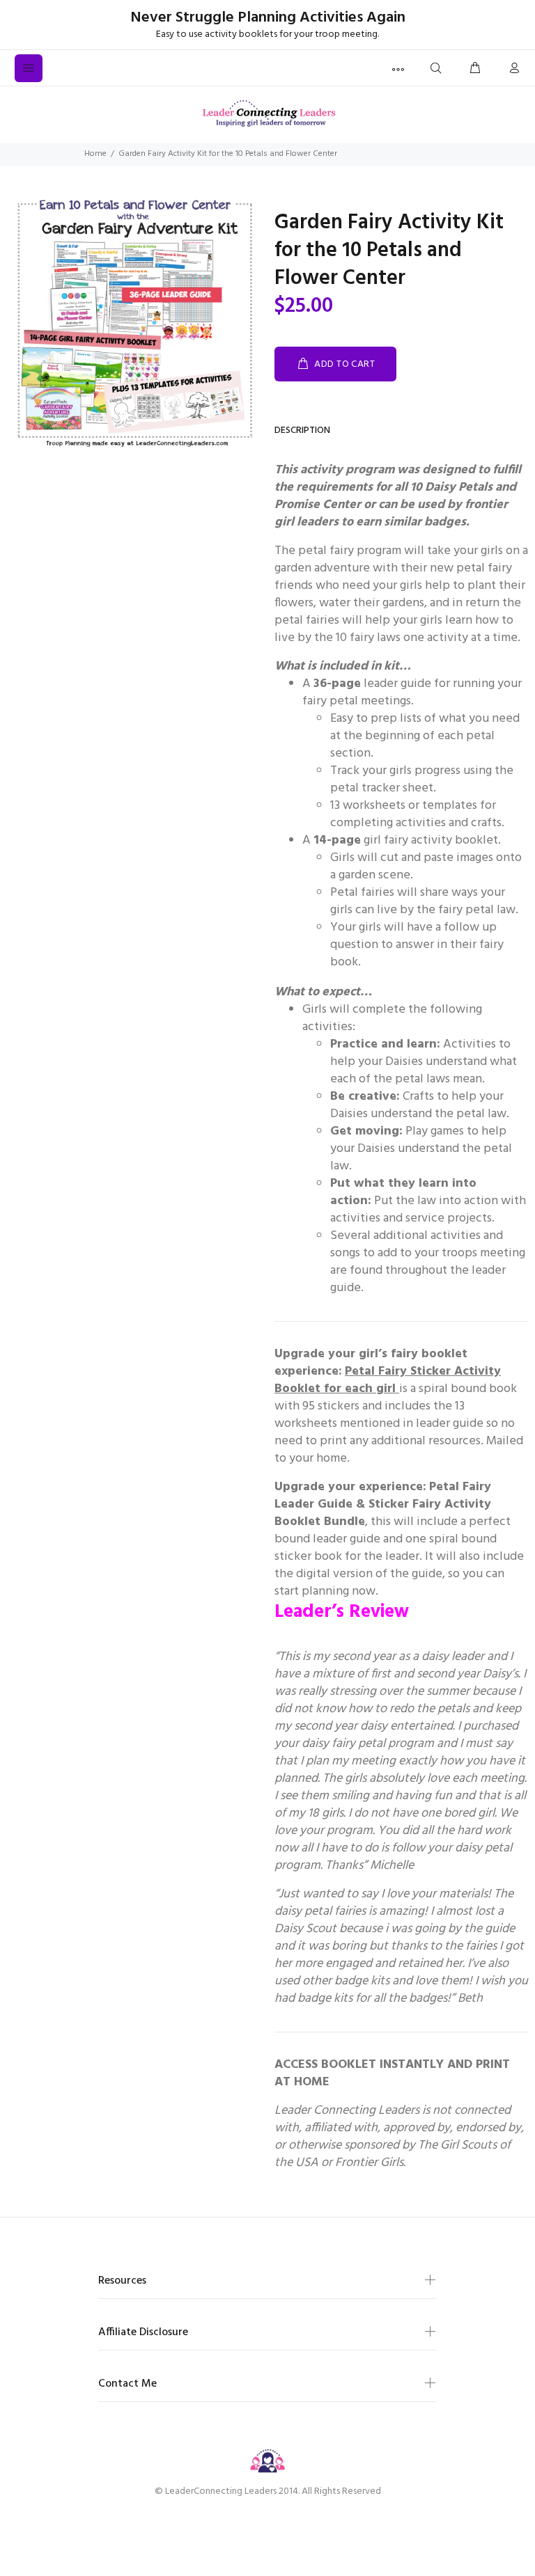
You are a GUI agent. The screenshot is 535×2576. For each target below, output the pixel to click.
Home (95, 154)
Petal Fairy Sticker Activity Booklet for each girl (388, 1380)
